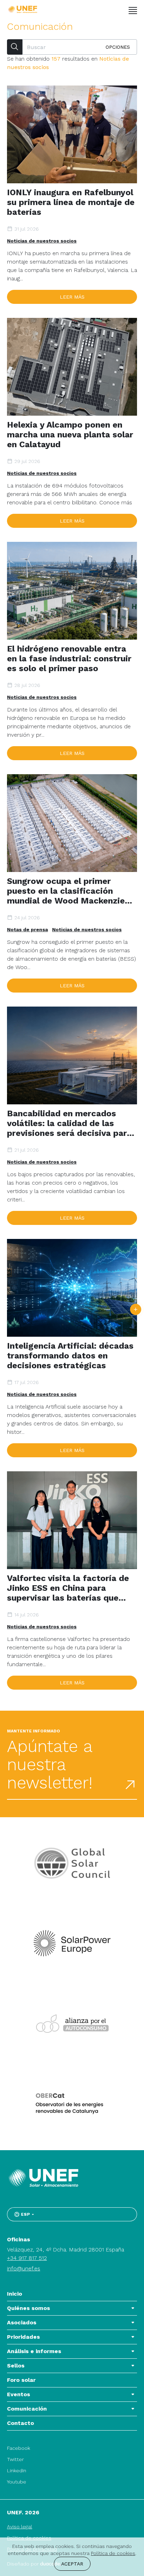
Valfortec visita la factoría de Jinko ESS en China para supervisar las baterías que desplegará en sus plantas (68, 1588)
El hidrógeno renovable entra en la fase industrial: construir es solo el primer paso (69, 659)
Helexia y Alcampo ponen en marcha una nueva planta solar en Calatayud (70, 435)
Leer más (72, 297)
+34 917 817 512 (27, 2258)
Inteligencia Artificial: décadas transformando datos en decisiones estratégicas (70, 1356)
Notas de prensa (27, 929)
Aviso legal (20, 2527)
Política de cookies (113, 2553)
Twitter (15, 2459)
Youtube (17, 2482)
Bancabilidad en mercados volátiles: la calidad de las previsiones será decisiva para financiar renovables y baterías (71, 1123)
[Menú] (133, 11)
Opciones (118, 47)
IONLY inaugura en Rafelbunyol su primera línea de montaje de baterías (71, 202)
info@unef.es (24, 2268)
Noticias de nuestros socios (42, 241)
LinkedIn (17, 2471)
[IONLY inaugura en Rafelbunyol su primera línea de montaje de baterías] (72, 134)
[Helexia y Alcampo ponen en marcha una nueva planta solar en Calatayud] (72, 367)
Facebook (19, 2448)
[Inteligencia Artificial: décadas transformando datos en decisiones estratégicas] (72, 1288)
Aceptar (72, 2564)
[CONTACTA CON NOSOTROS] (136, 1309)
